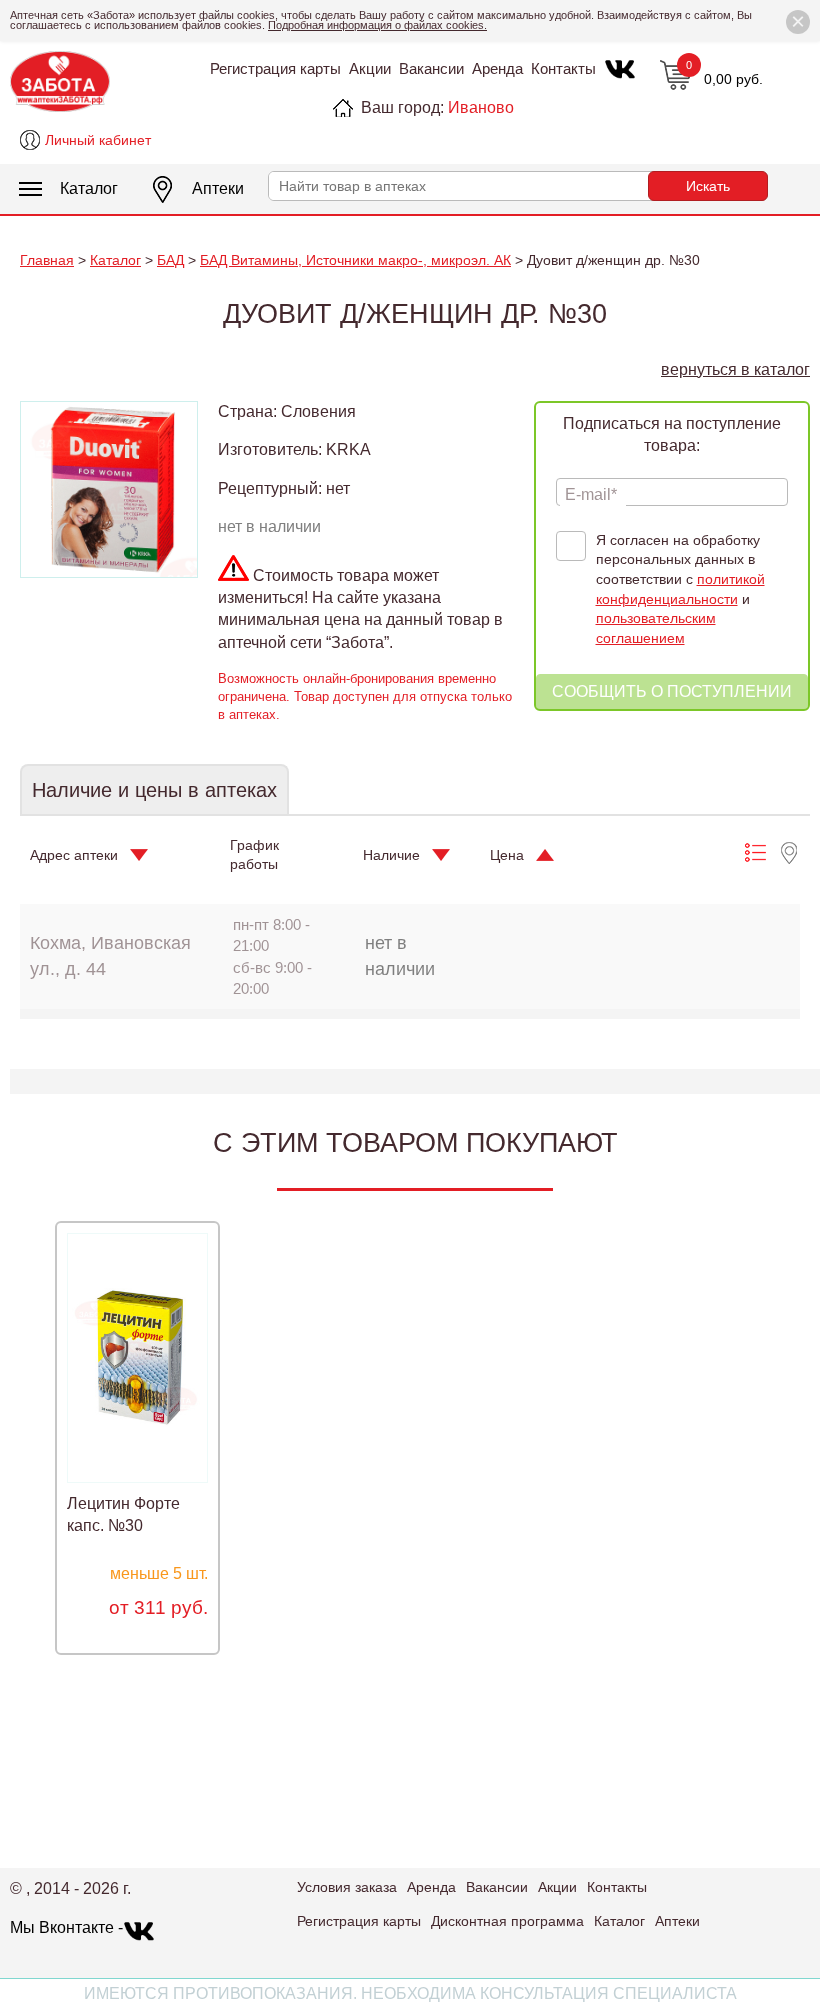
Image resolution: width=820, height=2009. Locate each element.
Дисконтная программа (507, 1921)
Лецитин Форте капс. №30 (123, 1514)
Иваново (481, 107)
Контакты (563, 68)
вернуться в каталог (735, 369)
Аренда (497, 68)
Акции (370, 68)
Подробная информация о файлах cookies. (377, 25)
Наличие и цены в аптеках (154, 790)
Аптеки (218, 188)
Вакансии (431, 68)
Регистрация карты (275, 68)
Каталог (89, 188)
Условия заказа (347, 1887)
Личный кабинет (98, 140)
